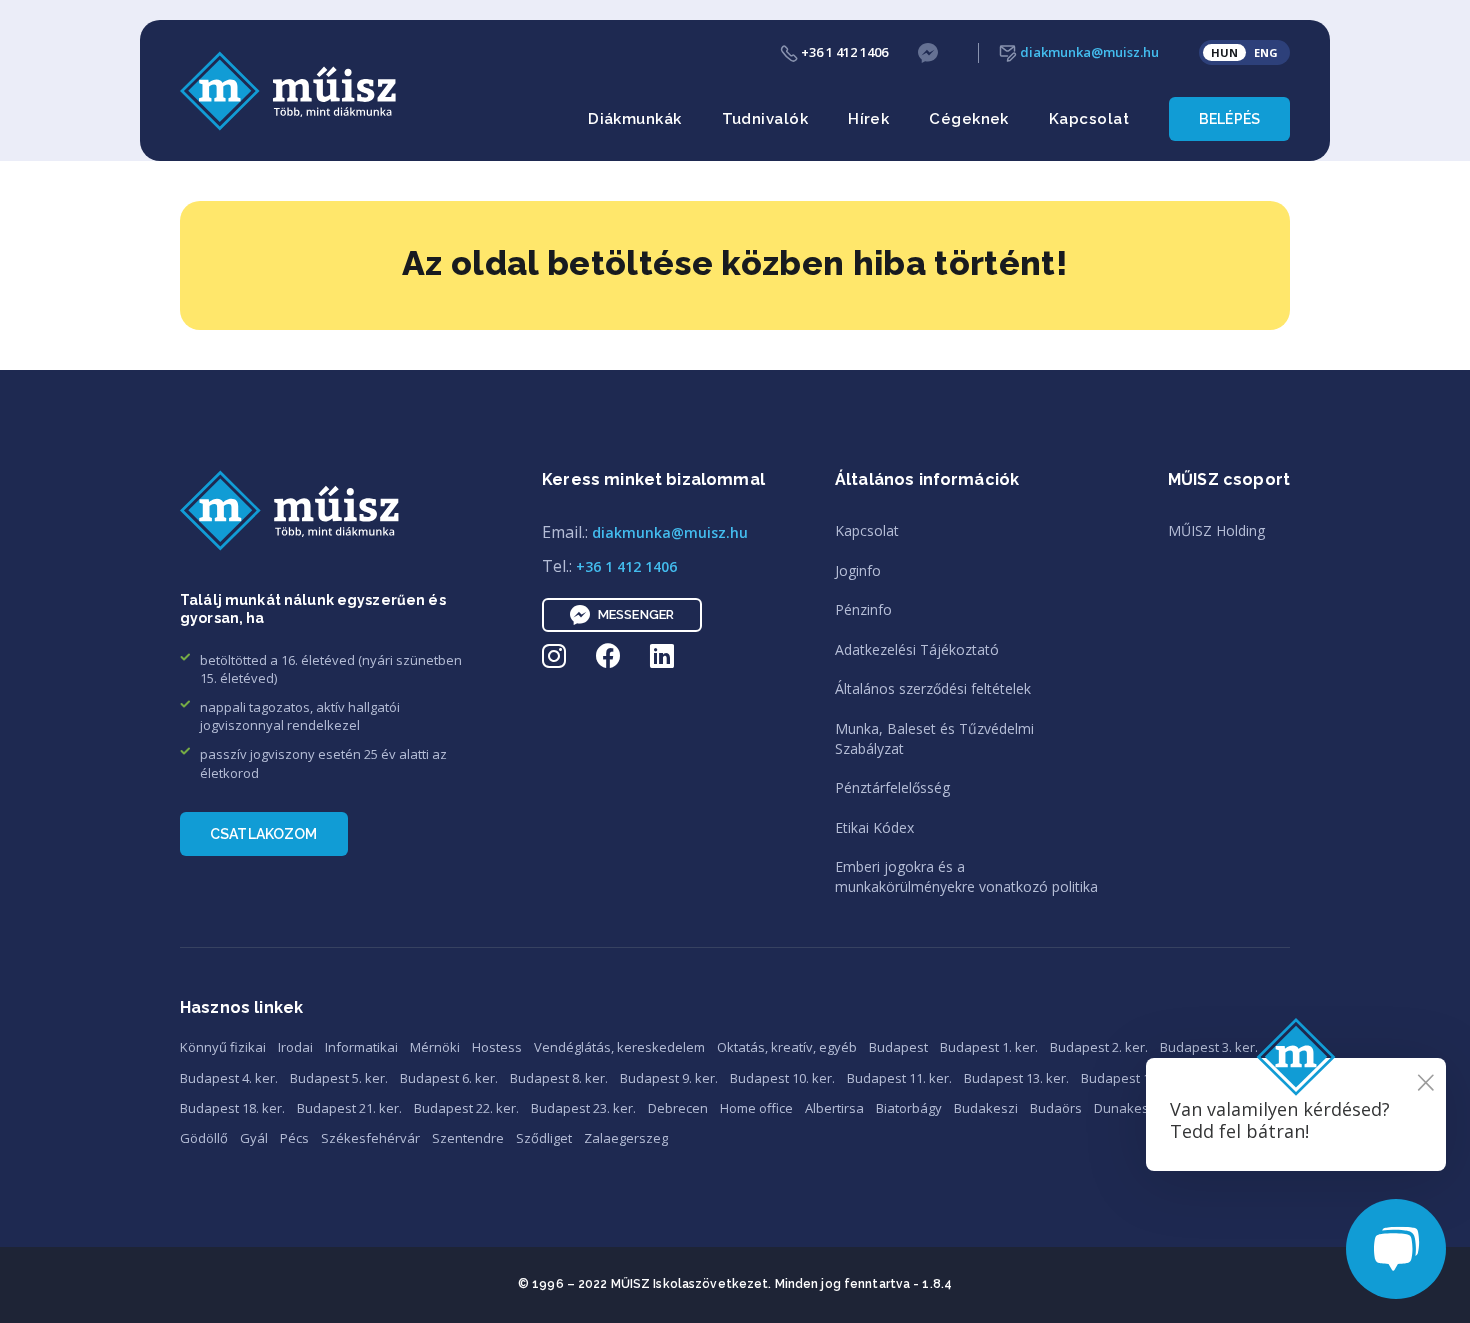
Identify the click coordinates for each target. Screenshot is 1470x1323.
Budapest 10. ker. (782, 1078)
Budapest (898, 1047)
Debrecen (678, 1108)
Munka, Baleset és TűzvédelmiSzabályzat (934, 738)
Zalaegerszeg (626, 1138)
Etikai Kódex (874, 827)
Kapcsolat (1089, 119)
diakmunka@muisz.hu (1088, 52)
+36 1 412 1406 (843, 52)
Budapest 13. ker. (1016, 1078)
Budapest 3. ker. (1209, 1047)
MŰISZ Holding (1216, 530)
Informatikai (361, 1047)
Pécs (294, 1138)
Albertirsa (834, 1108)
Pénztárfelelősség (892, 787)
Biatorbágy (909, 1108)
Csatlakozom (264, 834)
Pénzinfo (863, 609)
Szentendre (468, 1138)
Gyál (254, 1138)
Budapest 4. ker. (229, 1078)
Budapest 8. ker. (559, 1078)
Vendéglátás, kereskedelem (619, 1047)
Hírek (868, 119)
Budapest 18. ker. (232, 1108)
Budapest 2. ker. (1099, 1047)
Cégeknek (969, 119)
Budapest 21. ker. (349, 1108)
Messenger (636, 614)
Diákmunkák (635, 119)
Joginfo (858, 570)
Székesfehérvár (370, 1138)
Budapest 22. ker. (466, 1108)
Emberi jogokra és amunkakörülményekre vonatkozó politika (966, 876)
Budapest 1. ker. (989, 1047)
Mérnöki (435, 1047)
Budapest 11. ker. (899, 1078)
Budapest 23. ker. (583, 1108)
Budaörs (1056, 1108)
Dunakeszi (1126, 1108)
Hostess (497, 1047)
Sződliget (544, 1138)
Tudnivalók (765, 119)
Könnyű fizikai (223, 1047)
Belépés (1229, 119)
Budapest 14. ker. (1133, 1078)
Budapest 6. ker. (449, 1078)
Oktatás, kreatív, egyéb (787, 1047)
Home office (756, 1108)
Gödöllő (204, 1138)
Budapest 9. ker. (669, 1078)
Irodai (295, 1047)
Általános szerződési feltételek (933, 688)
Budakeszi (986, 1108)
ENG (1266, 52)
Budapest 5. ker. (339, 1078)
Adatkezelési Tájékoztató (917, 649)
